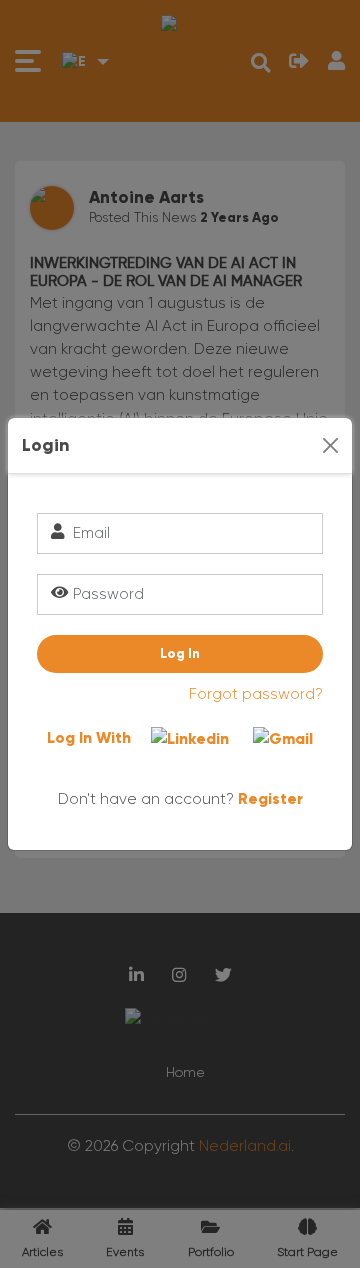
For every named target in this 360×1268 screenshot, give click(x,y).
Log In (180, 653)
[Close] (330, 445)
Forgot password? (256, 694)
